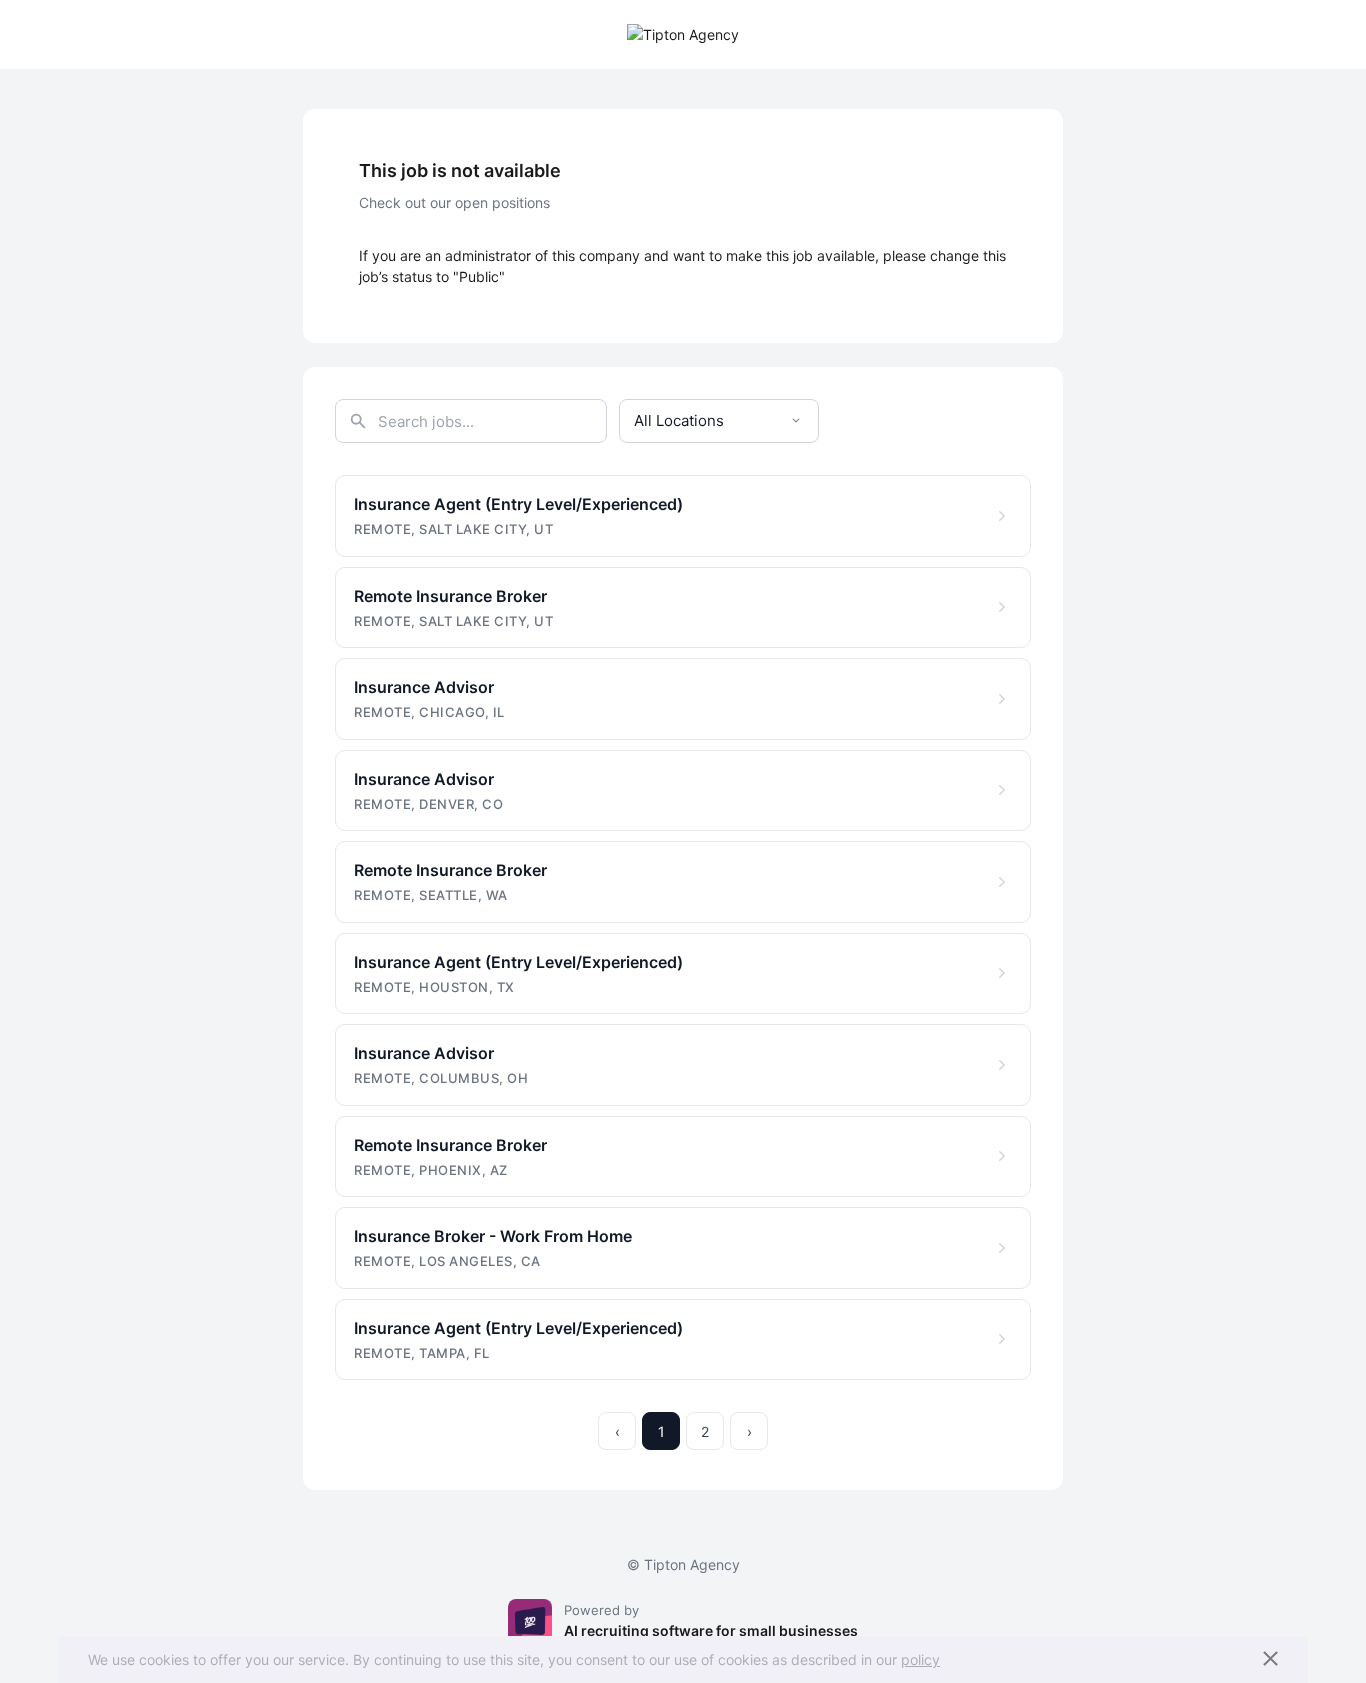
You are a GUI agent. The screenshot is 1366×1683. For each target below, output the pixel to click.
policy (920, 1659)
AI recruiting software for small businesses (711, 1630)
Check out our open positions (454, 202)
